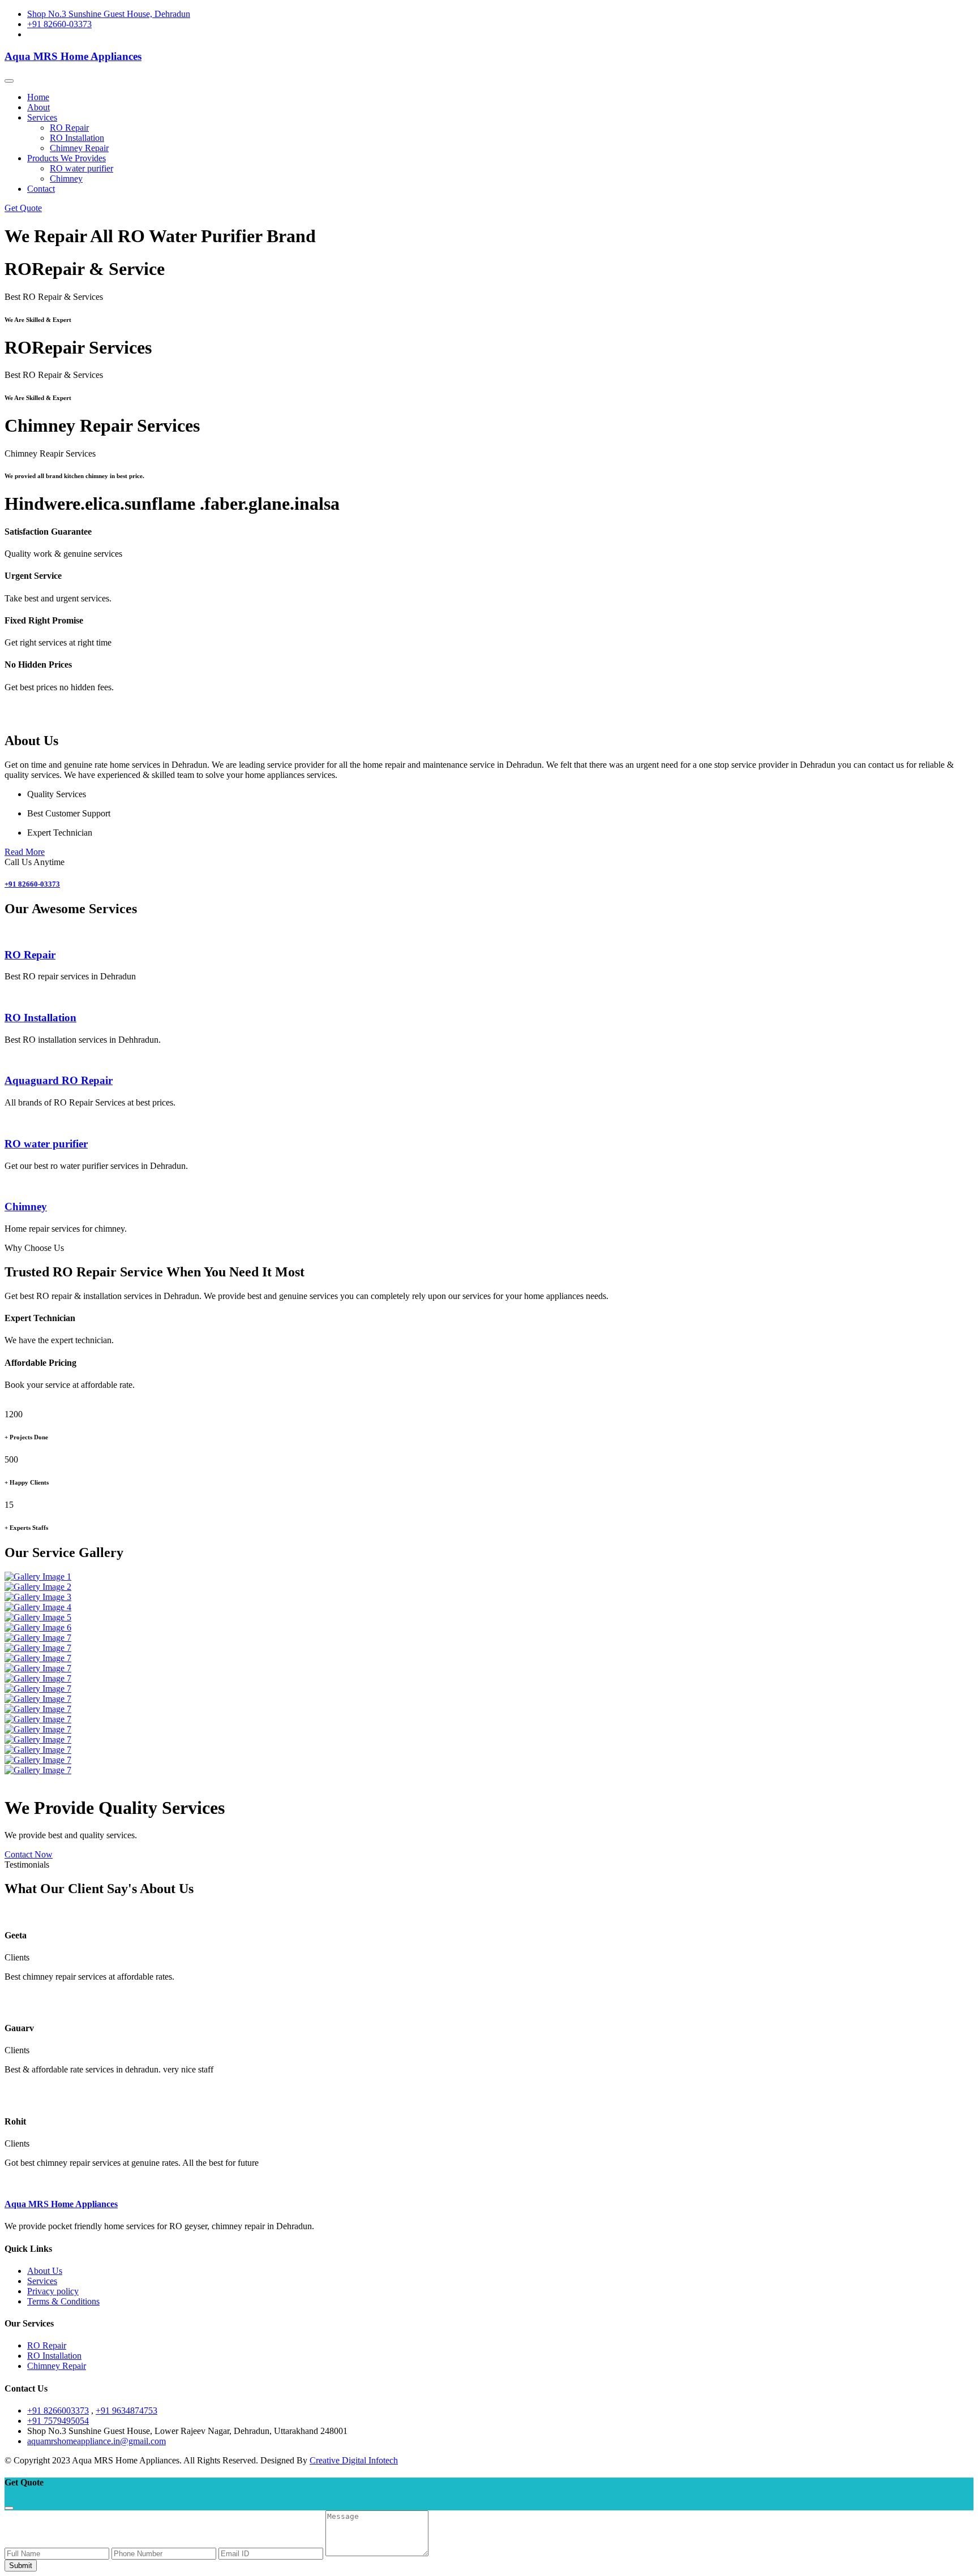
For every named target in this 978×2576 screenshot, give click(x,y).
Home (38, 97)
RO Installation (77, 138)
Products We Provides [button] (67, 158)
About (38, 107)
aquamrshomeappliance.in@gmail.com (96, 2441)
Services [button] (42, 117)
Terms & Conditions (63, 2301)
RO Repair (69, 128)
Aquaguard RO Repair (59, 1080)
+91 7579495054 (58, 2421)
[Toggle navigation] (9, 81)
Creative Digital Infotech (354, 2460)
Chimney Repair (79, 148)
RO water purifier (81, 168)
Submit (21, 2566)
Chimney (66, 179)
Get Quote (23, 208)
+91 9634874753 (126, 2411)
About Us (45, 2271)
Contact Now (29, 1854)
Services (42, 2281)
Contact (41, 189)
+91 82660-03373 (59, 24)
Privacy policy (53, 2291)
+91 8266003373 (58, 2411)
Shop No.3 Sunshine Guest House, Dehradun (109, 14)
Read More (25, 852)
